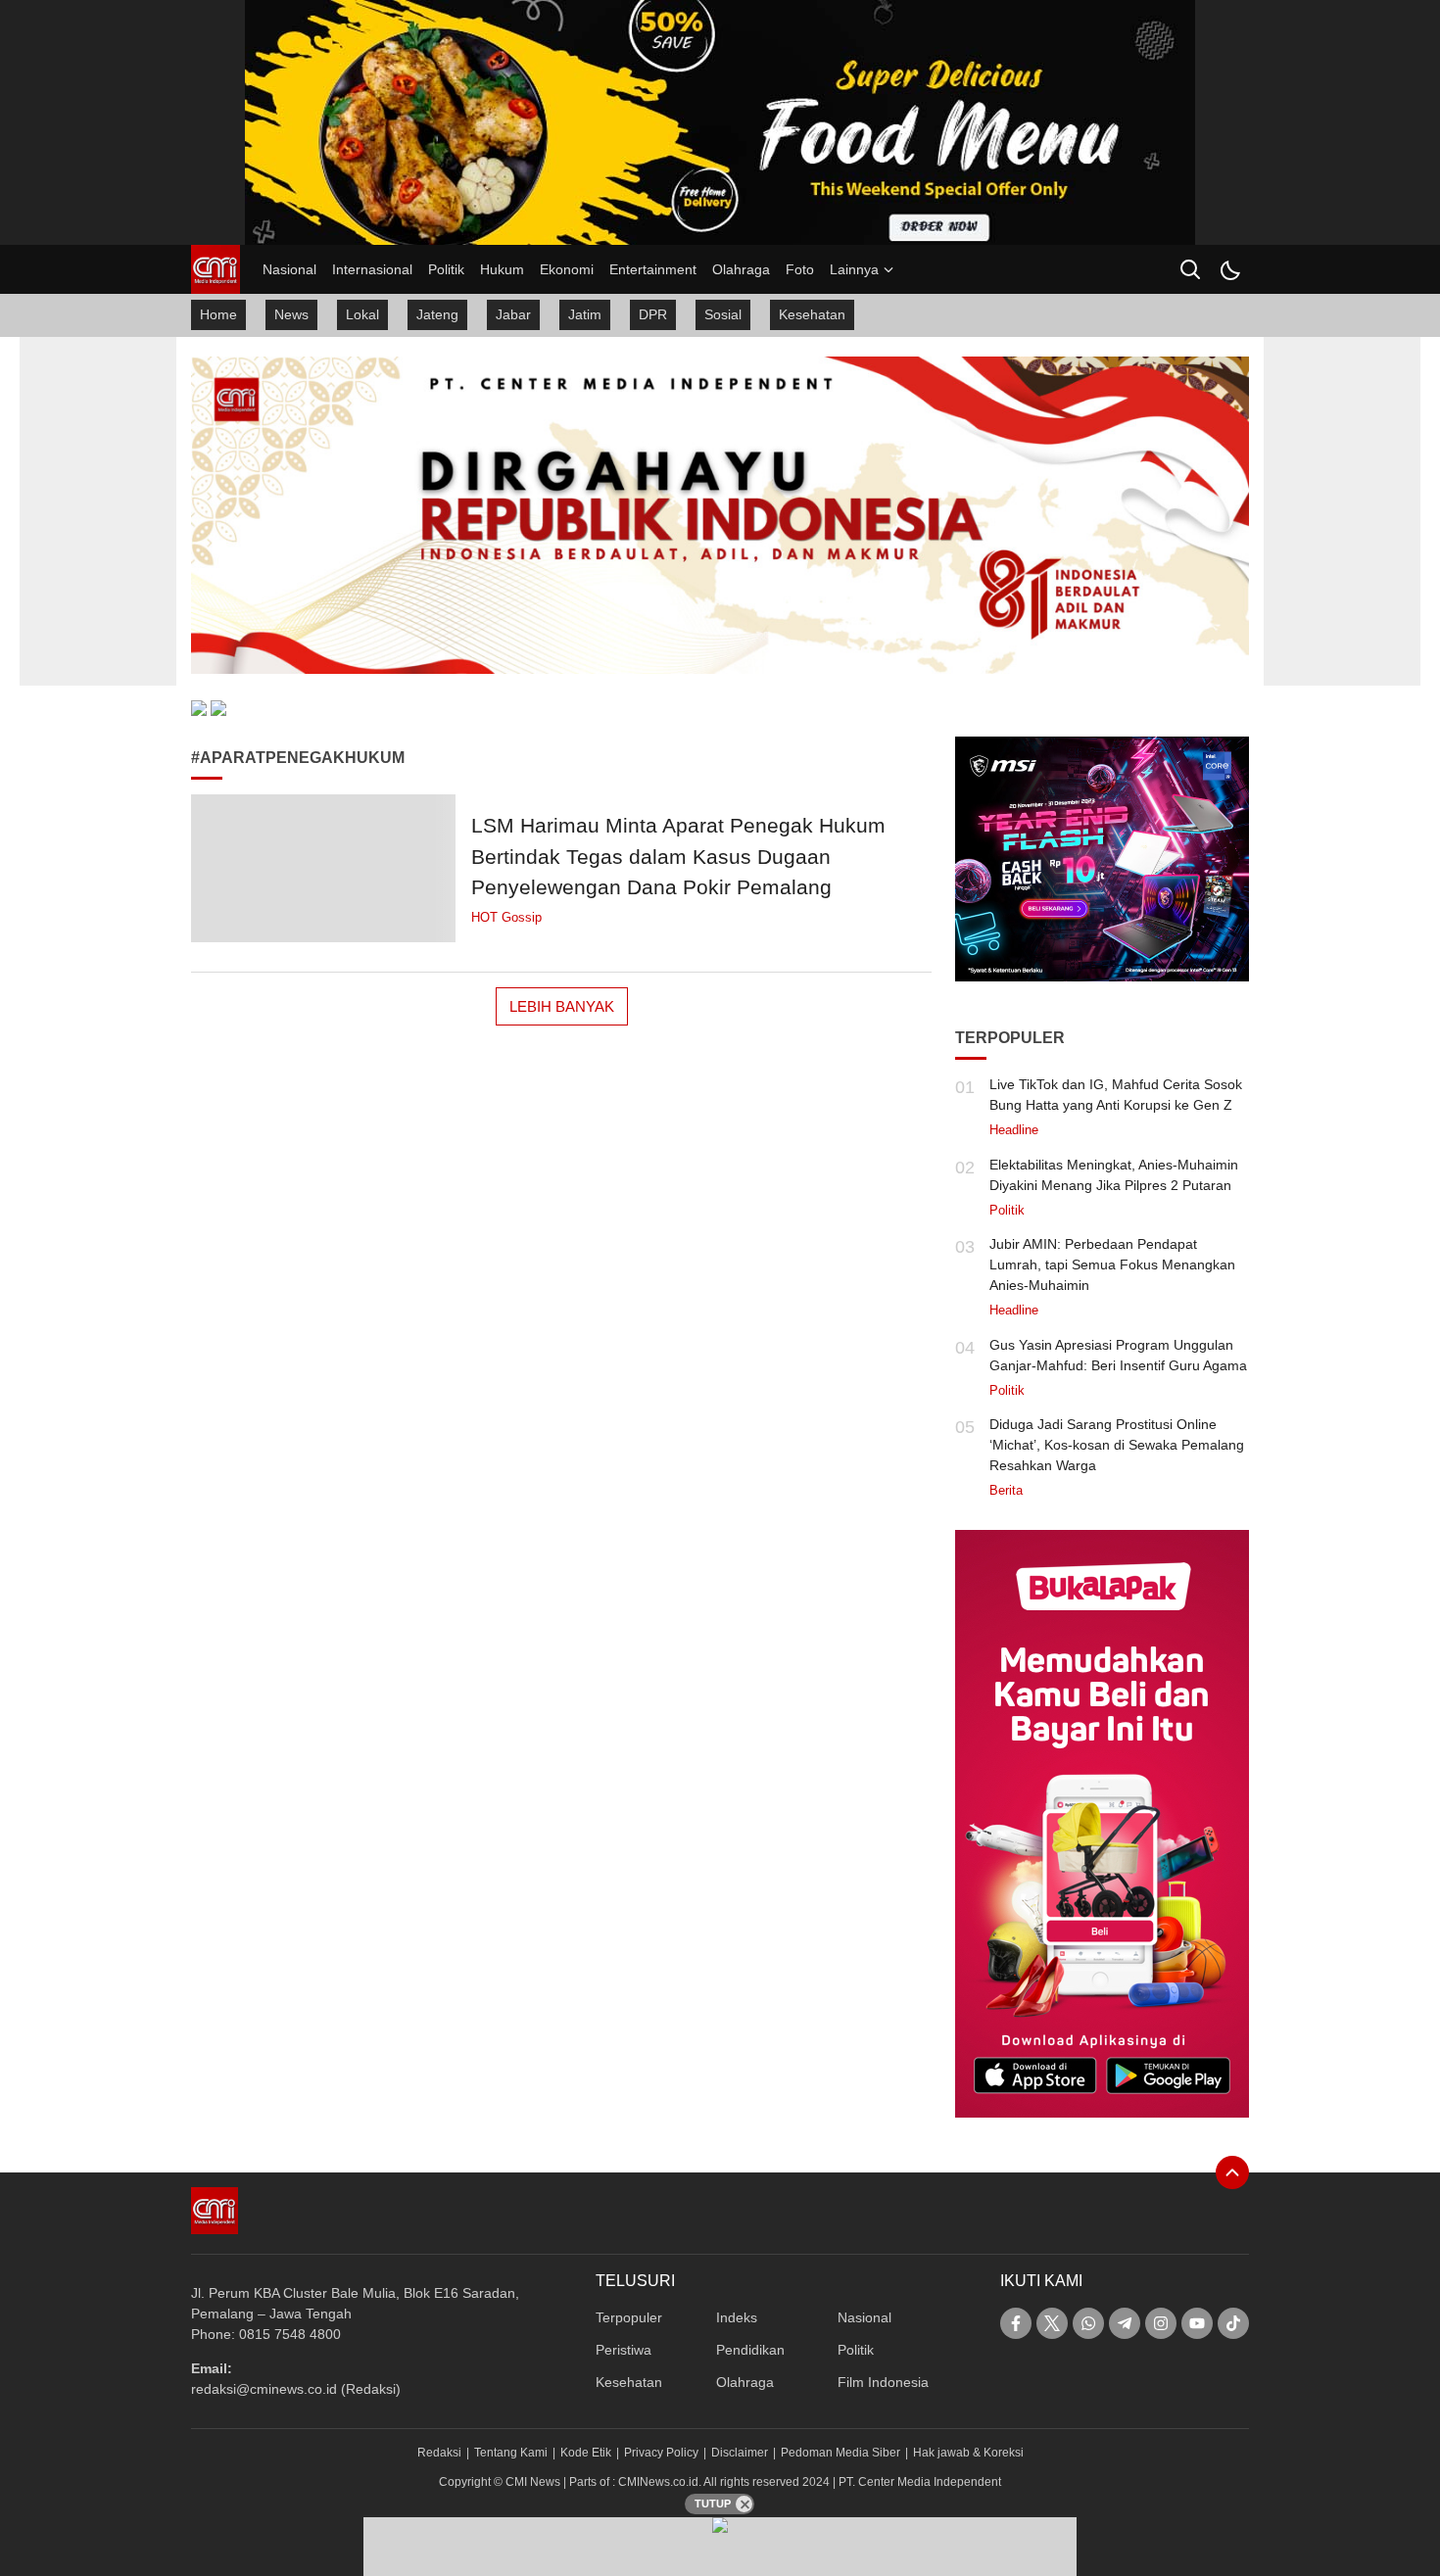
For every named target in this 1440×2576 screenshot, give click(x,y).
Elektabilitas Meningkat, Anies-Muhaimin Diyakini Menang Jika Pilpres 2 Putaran (1114, 1175)
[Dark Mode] (1229, 269)
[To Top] (1232, 2172)
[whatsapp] (1088, 2323)
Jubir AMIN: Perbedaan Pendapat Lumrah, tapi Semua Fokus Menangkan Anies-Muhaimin (1112, 1264)
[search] (1190, 269)
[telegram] (1125, 2323)
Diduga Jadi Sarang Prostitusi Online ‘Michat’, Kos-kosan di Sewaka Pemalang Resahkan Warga (1117, 1445)
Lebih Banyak (562, 1006)
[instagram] (1161, 2323)
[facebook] (1016, 2323)
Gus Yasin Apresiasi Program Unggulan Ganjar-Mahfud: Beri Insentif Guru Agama (1118, 1355)
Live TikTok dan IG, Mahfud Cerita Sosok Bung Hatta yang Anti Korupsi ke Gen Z (1116, 1095)
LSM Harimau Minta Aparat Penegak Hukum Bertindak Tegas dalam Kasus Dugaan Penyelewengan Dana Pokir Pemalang (678, 856)
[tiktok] (1233, 2323)
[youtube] (1197, 2323)
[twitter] (1052, 2323)
